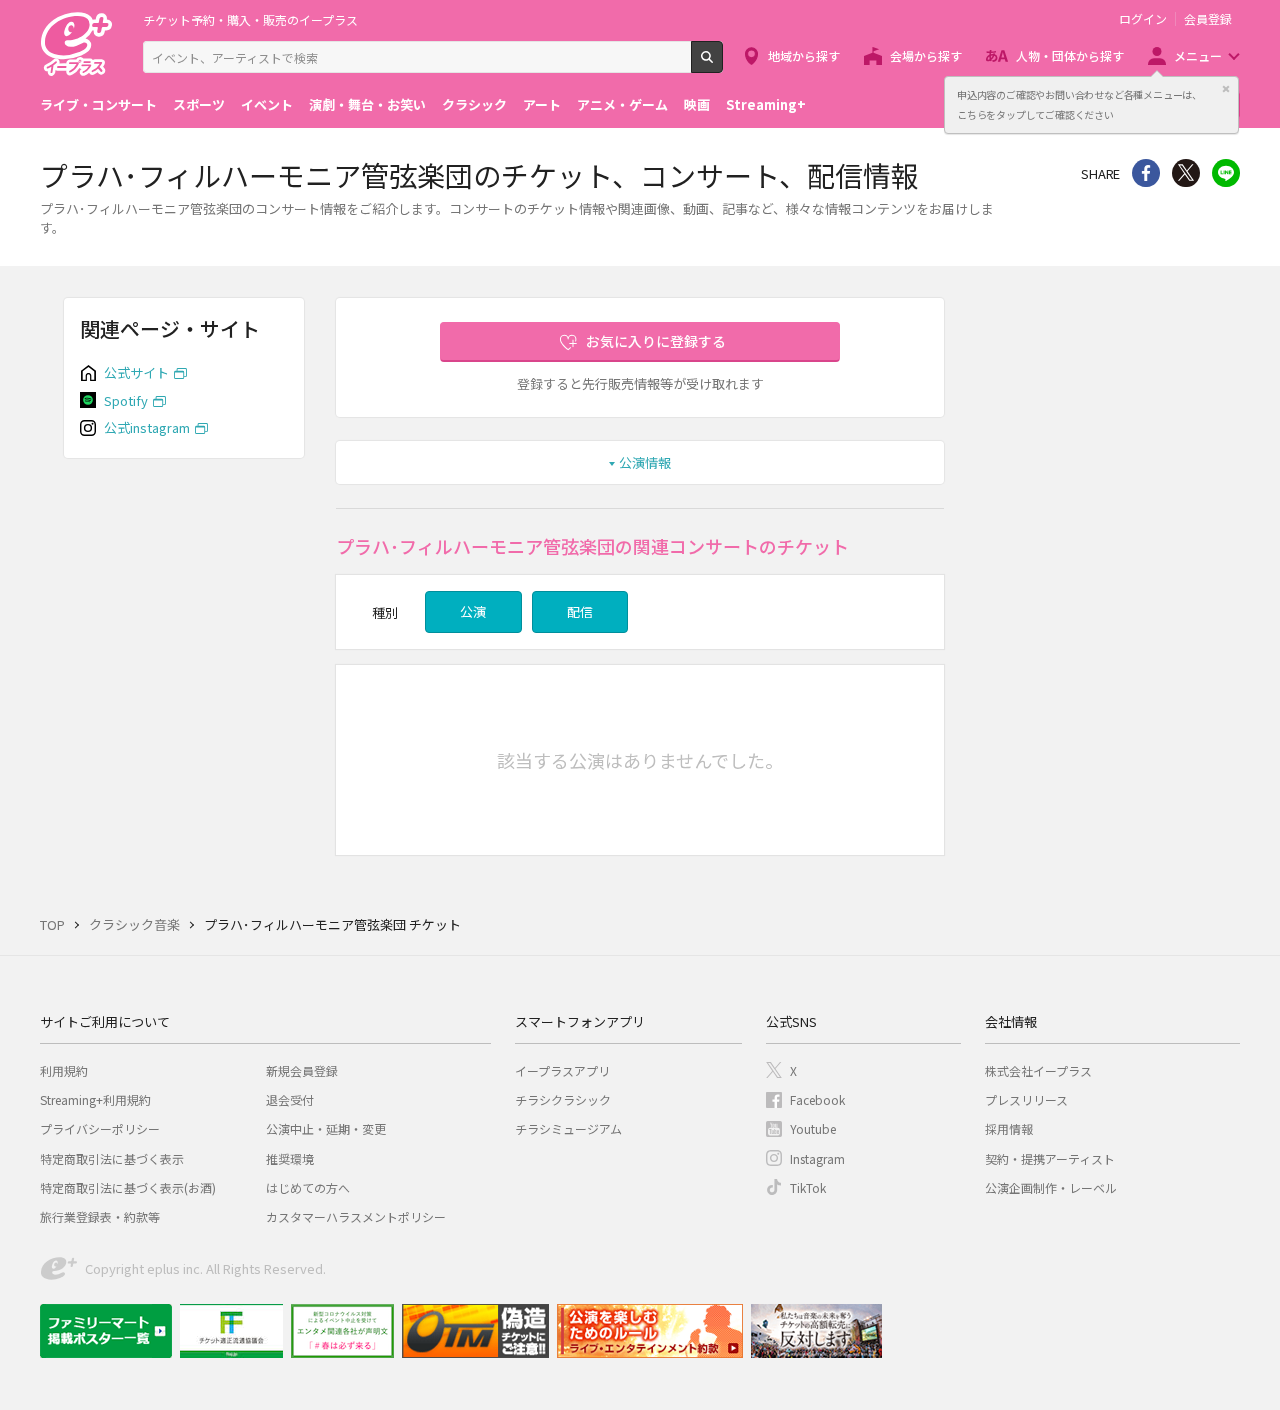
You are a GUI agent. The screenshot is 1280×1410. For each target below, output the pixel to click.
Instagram (817, 1158)
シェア (1146, 173)
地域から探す (804, 55)
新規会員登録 (302, 1070)
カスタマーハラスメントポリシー (356, 1216)
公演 (473, 611)
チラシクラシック (563, 1099)
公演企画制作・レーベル (1051, 1187)
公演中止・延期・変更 (326, 1128)
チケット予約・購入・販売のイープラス (250, 19)
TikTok (808, 1187)
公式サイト (136, 372)
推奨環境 (290, 1158)
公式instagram (147, 427)
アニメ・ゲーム (622, 104)
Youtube (813, 1128)
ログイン (1143, 19)
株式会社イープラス (1038, 1070)
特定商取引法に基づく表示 (112, 1158)
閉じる (1226, 89)
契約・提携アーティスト (1050, 1158)
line (1226, 173)
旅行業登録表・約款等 (100, 1216)
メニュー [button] (1198, 55)
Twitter (1186, 173)
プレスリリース (1026, 1099)
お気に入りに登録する (656, 341)
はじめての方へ (308, 1187)
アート (542, 104)
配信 (580, 611)
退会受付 (290, 1099)
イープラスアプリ (562, 1070)
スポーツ (199, 104)
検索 (722, 65)
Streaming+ (766, 104)
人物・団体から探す (1070, 55)
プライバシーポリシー (100, 1128)
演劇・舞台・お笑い (367, 104)
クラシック (474, 104)
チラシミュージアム (568, 1128)
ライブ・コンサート (98, 104)
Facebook (817, 1099)
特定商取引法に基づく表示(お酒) (128, 1187)
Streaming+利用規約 (95, 1099)
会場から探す (926, 55)
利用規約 (64, 1070)
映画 (697, 104)
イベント (267, 104)
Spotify (126, 400)
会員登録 (1208, 19)
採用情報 (1009, 1128)
